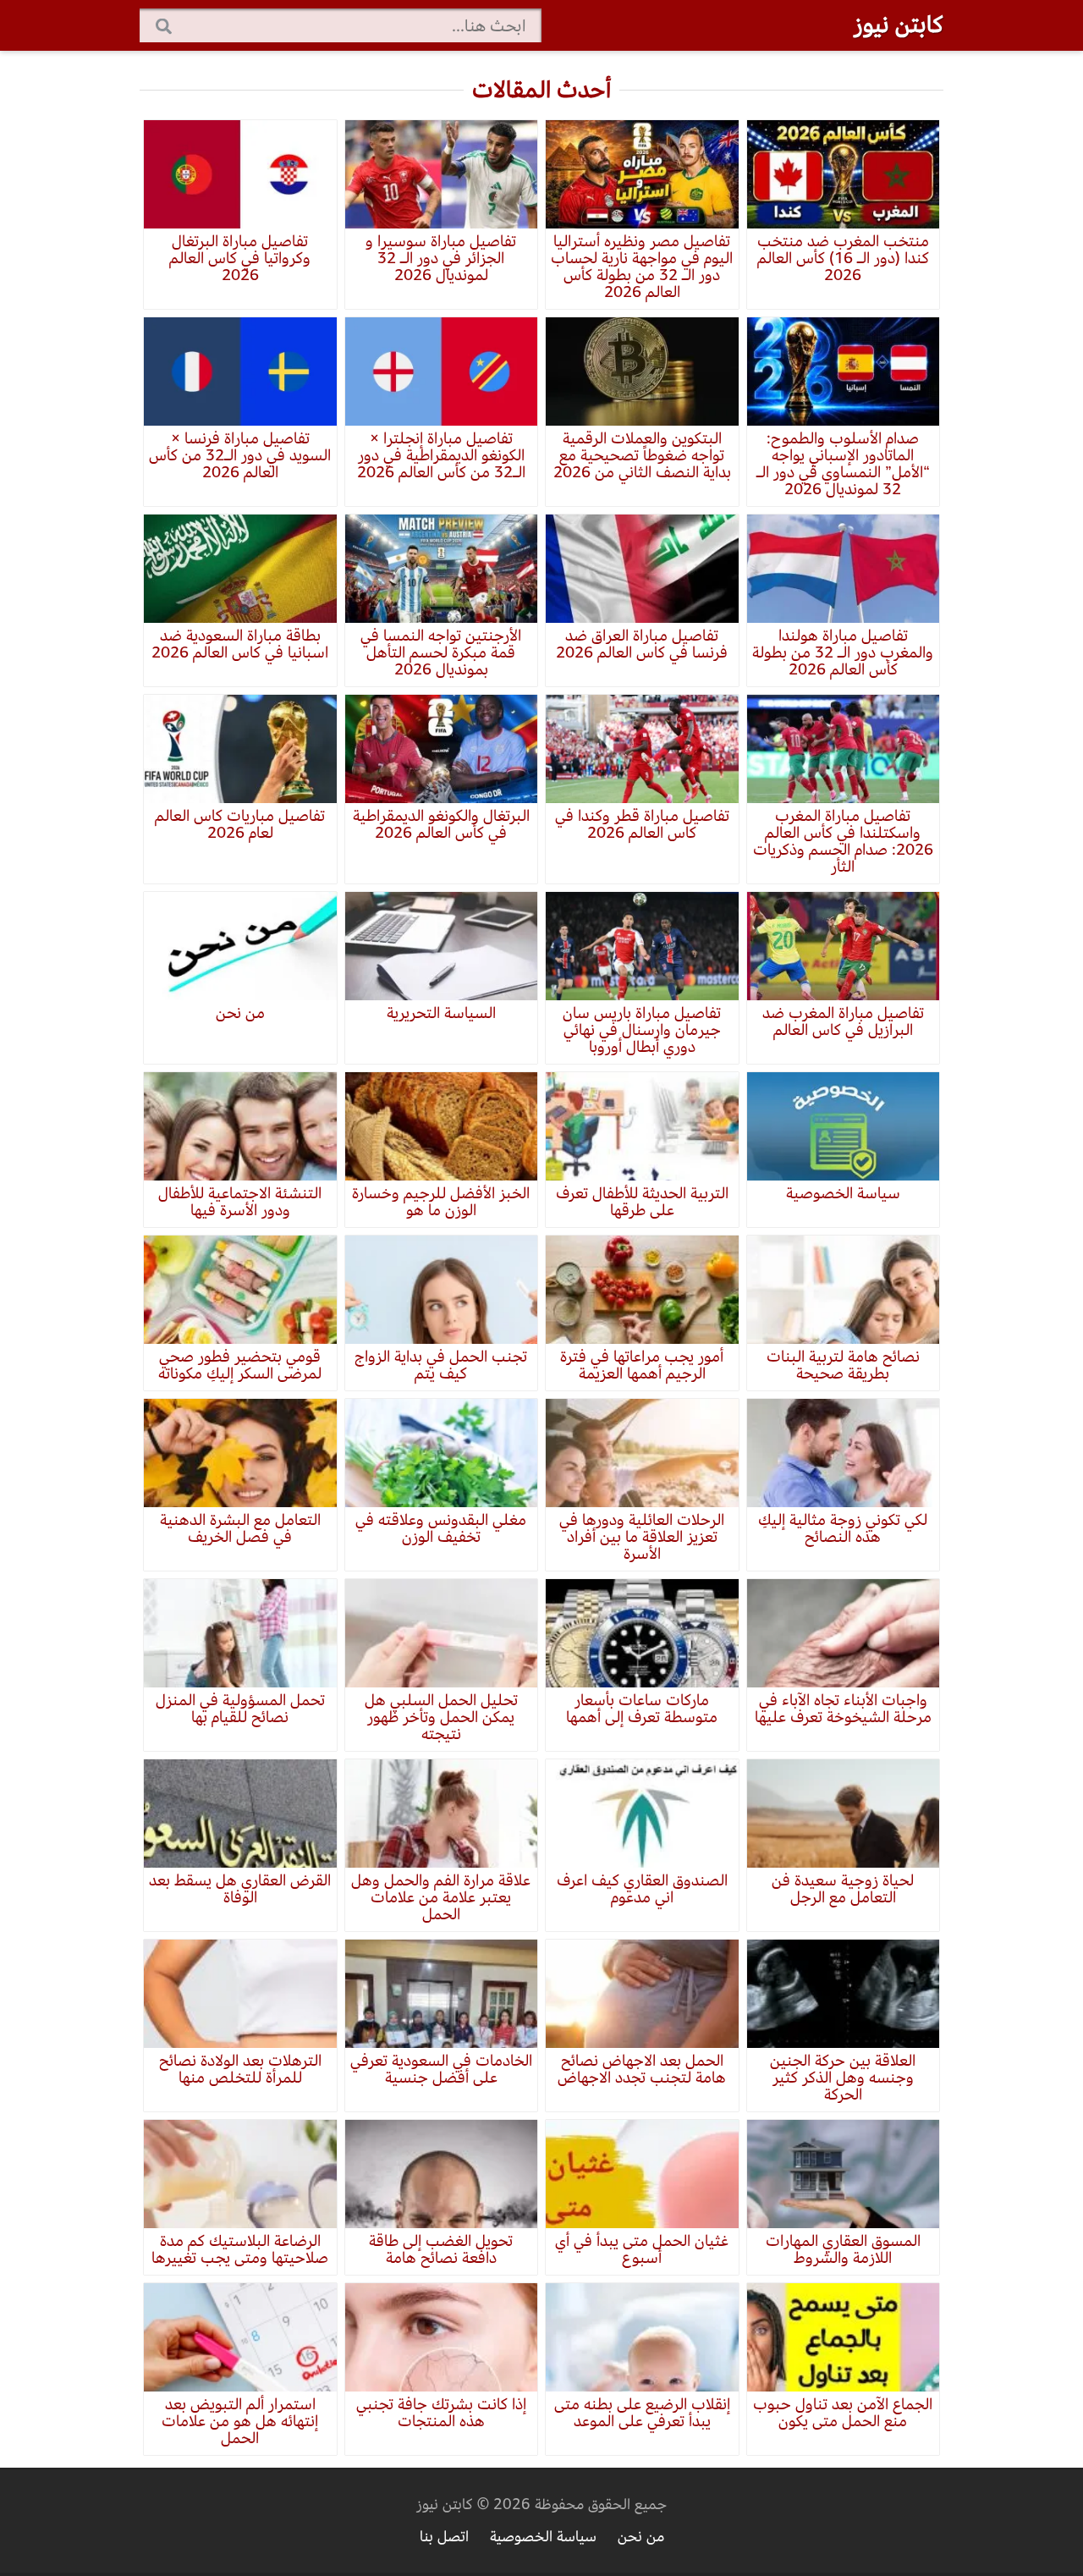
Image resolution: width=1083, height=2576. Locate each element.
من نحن (641, 2537)
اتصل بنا (444, 2537)
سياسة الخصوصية (543, 2537)
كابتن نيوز (899, 25)
